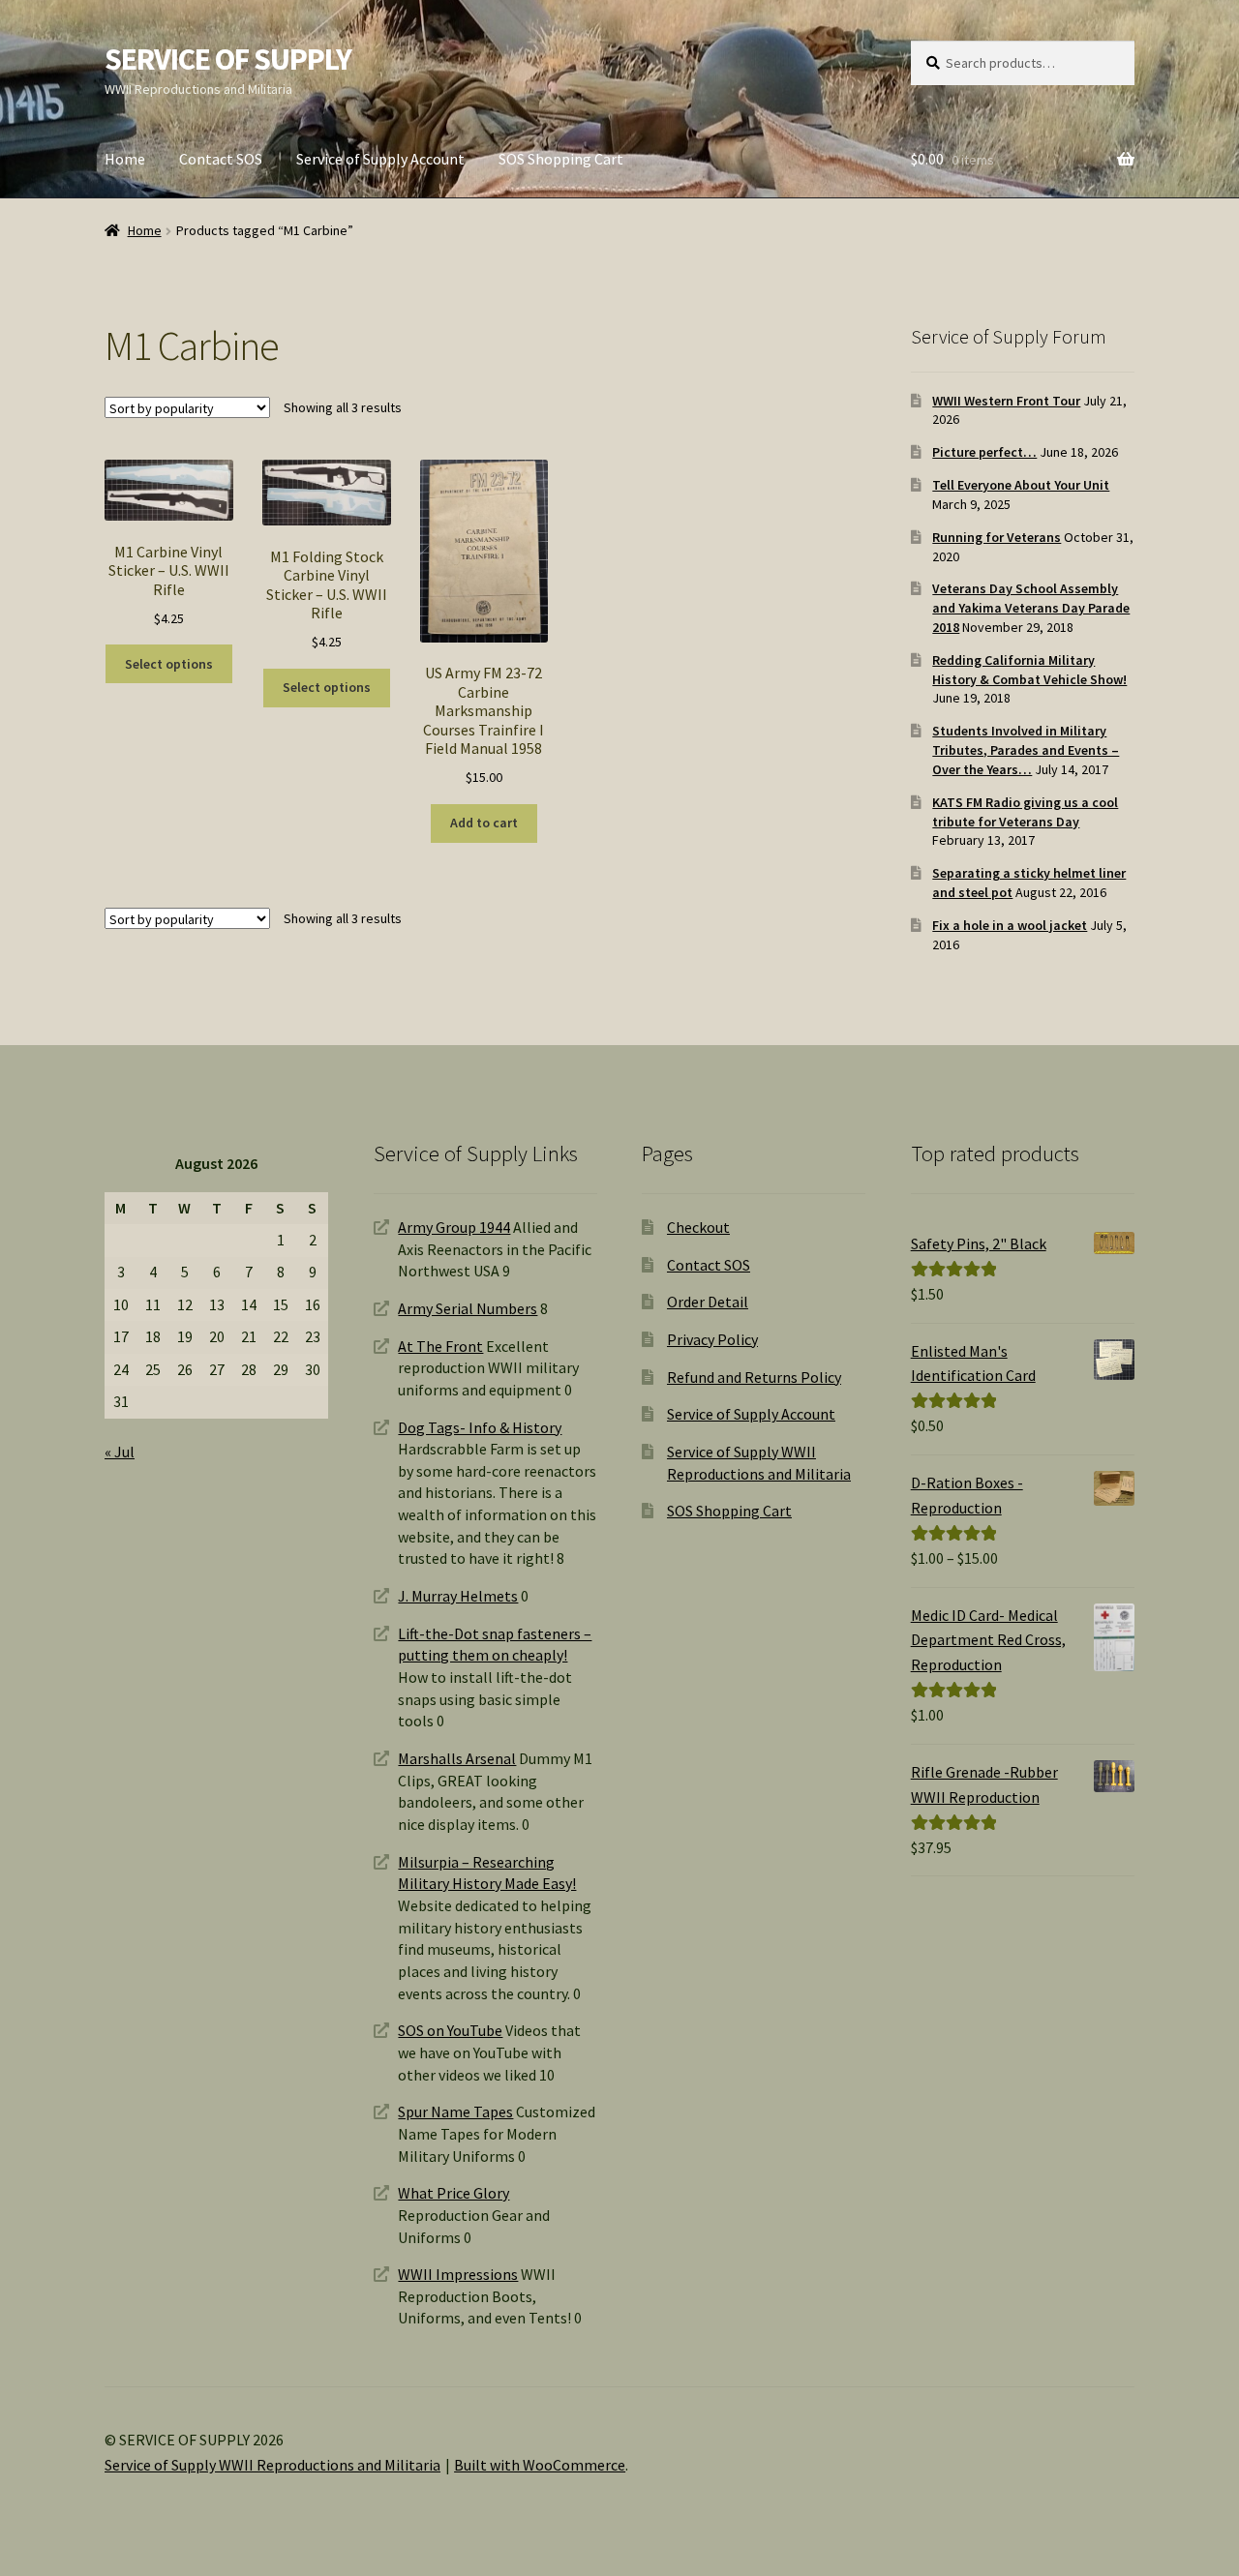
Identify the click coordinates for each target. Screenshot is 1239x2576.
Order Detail (708, 1302)
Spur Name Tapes (455, 2112)
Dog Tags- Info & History (480, 1427)
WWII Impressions (458, 2274)
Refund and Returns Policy (754, 1377)
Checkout (698, 1227)
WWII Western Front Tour (1006, 401)
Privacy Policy (712, 1339)
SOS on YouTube (450, 2030)
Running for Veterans (997, 537)
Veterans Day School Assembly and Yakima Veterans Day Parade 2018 (1031, 608)
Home (125, 159)
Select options (169, 664)
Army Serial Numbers (468, 1308)
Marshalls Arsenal (457, 1758)
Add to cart (484, 823)
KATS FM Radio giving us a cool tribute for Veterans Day (1025, 812)
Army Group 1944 (454, 1227)
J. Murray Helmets (458, 1596)
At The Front (440, 1346)
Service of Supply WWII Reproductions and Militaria (272, 2465)
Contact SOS (221, 159)
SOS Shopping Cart (561, 159)
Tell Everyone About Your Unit (1021, 485)
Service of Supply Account (380, 159)
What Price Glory (453, 2193)
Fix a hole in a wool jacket (1010, 925)
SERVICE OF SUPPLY (228, 59)
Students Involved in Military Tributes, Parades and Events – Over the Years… (1026, 750)
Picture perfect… (984, 452)
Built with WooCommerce (540, 2465)
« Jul (120, 1452)
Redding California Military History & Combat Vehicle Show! (1029, 670)
